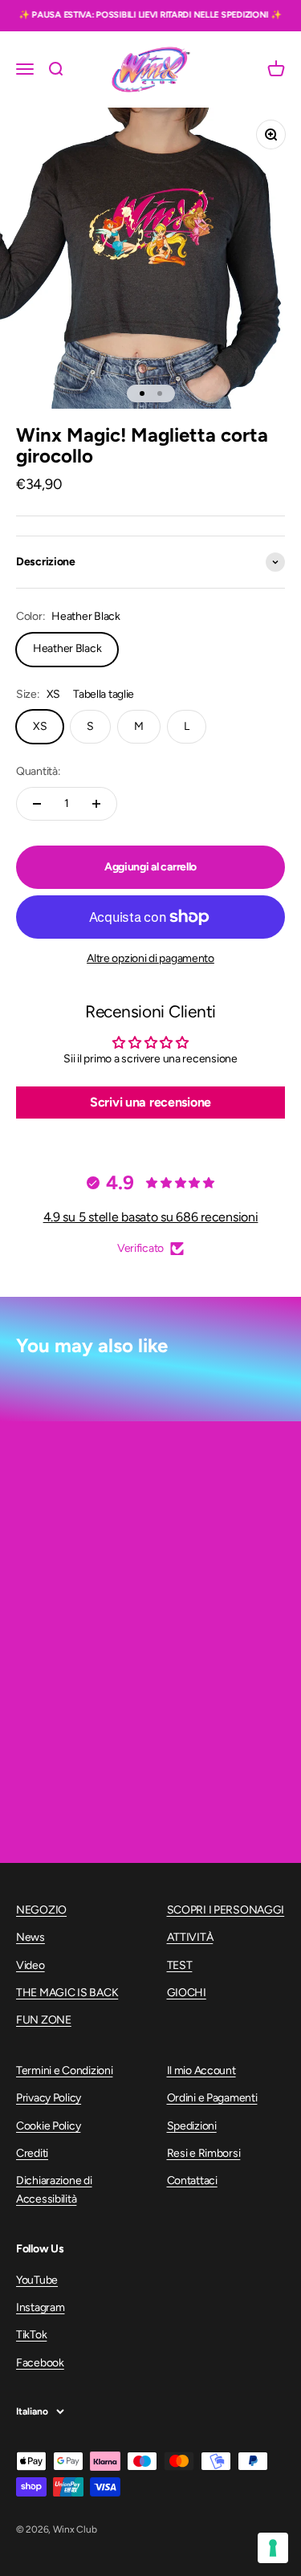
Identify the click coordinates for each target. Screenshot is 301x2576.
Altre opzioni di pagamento (150, 958)
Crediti (32, 2153)
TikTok (31, 2335)
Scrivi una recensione (150, 1102)
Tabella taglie (104, 694)
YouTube (37, 2280)
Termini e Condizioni (64, 2071)
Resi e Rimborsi (204, 2153)
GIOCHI (187, 1993)
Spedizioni (192, 2126)
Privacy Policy (49, 2098)
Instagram (40, 2307)
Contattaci (192, 2181)
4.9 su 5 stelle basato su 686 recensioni (151, 1217)
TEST (180, 1965)
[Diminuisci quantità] (37, 804)
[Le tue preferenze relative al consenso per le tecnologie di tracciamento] (273, 2548)
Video (31, 1965)
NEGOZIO (41, 1910)
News (31, 1937)
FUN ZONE (44, 2020)
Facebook (40, 2363)
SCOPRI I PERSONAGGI (226, 1910)
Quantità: (38, 771)
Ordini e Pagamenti (212, 2098)
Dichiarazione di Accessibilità (54, 2189)
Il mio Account (201, 2071)
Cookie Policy (48, 2126)
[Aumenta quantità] (96, 804)
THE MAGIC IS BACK (67, 1993)
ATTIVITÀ (190, 1937)
